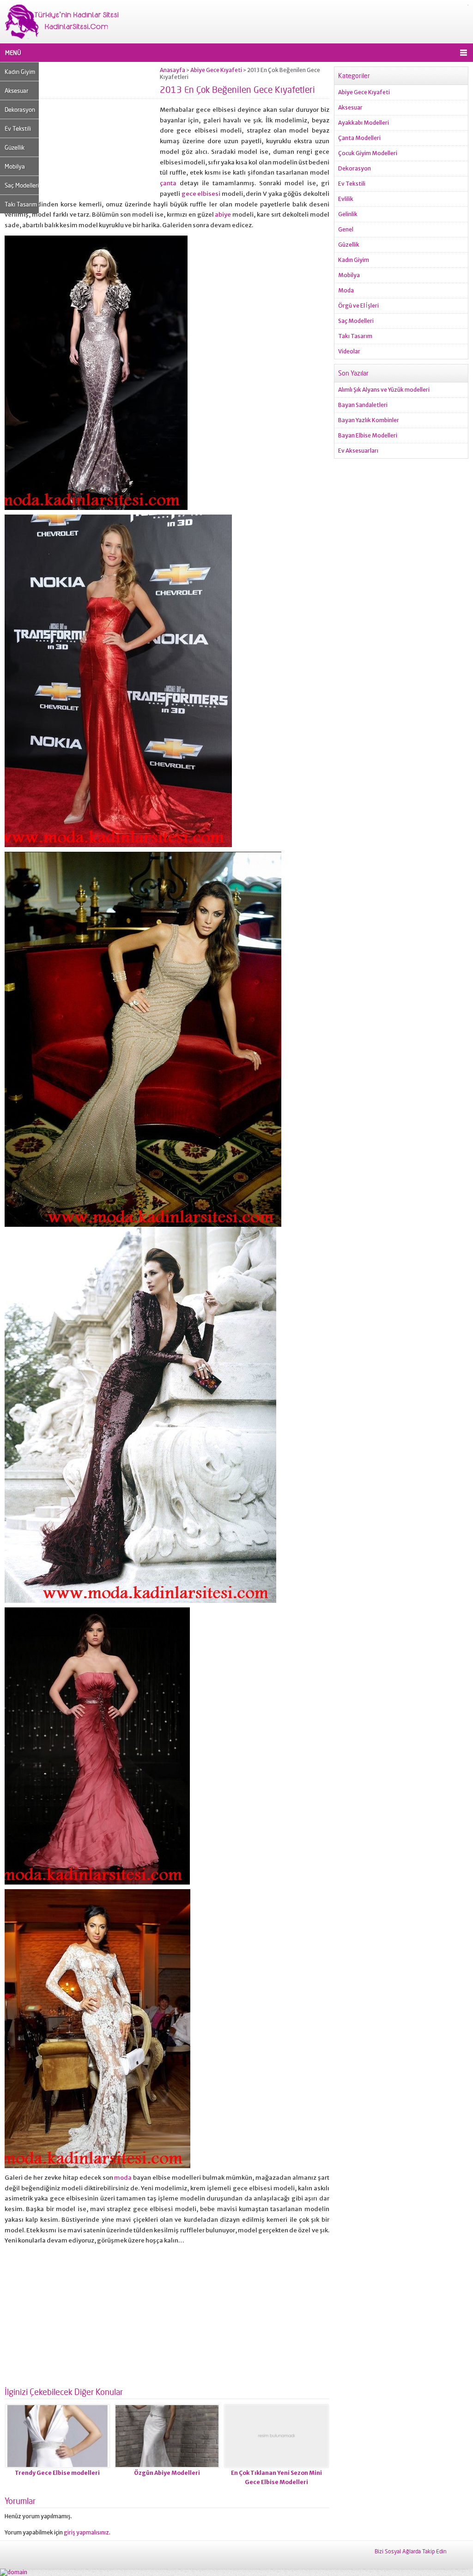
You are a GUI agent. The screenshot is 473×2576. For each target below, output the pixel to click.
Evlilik (346, 199)
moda (123, 2178)
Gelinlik (348, 214)
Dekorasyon (20, 109)
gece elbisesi (201, 194)
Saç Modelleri (22, 185)
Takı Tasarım (21, 204)
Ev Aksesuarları (358, 451)
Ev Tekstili (18, 128)
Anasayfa (173, 70)
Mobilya (15, 166)
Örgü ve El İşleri (358, 306)
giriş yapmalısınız (86, 2532)
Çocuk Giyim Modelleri (368, 153)
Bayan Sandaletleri (363, 405)
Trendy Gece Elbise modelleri (57, 2473)
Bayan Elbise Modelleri (368, 435)
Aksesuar (16, 91)
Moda (346, 290)
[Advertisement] (82, 131)
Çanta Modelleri (359, 138)
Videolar (349, 351)
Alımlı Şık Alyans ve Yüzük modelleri (384, 390)
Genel (346, 229)
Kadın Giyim (20, 72)
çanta (168, 183)
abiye (223, 215)
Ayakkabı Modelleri (364, 123)
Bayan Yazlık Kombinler (369, 420)
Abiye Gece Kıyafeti (216, 70)
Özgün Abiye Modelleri (167, 2473)
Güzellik (15, 147)
